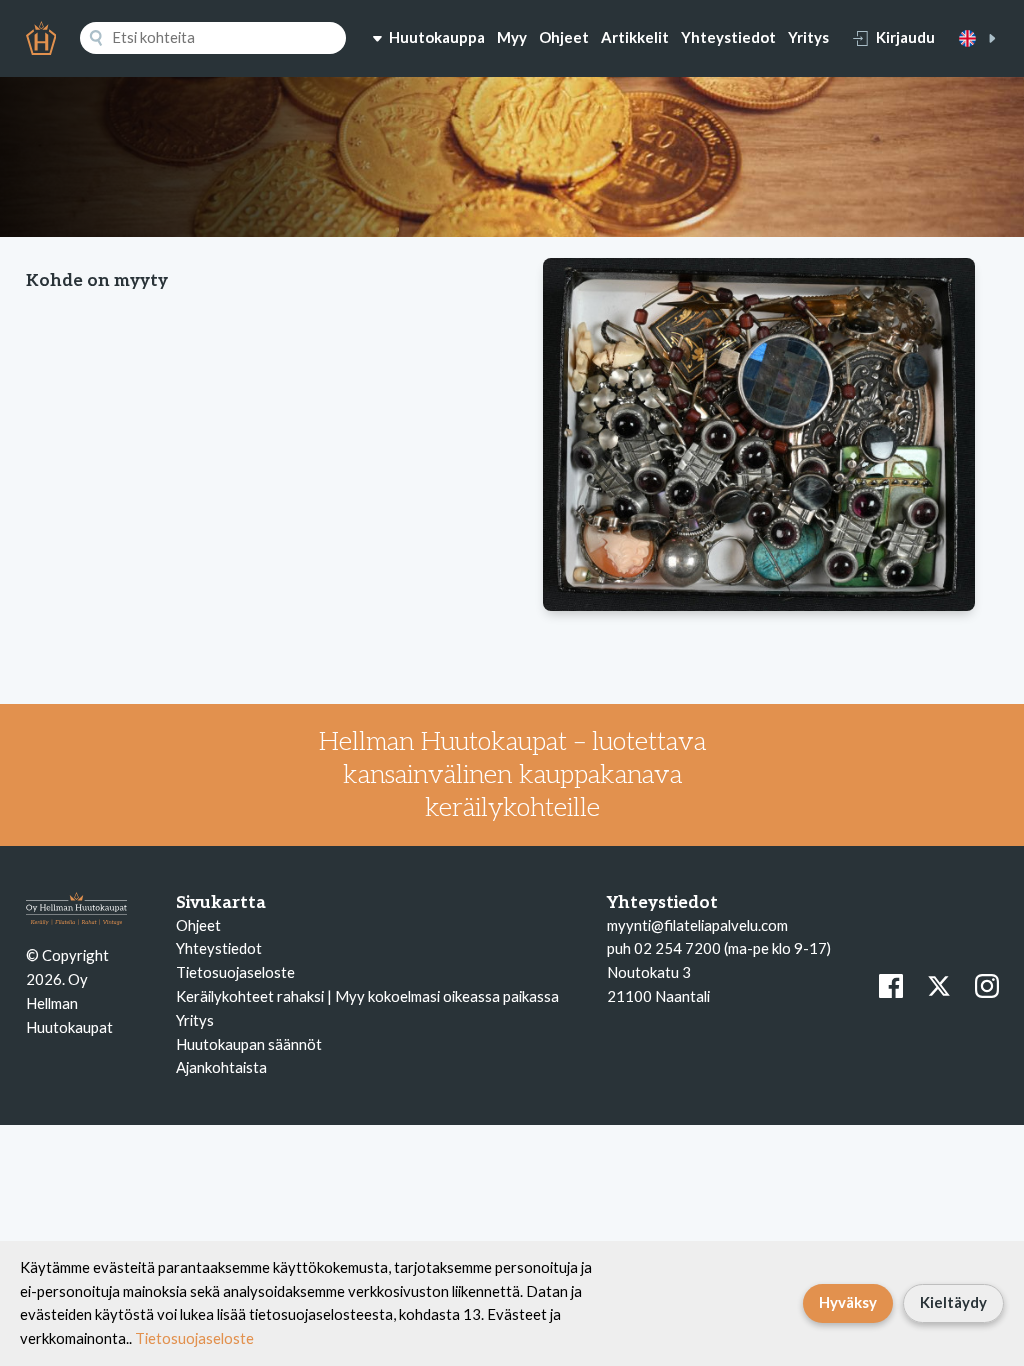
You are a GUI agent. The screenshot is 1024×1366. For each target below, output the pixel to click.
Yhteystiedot (728, 37)
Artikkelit (635, 37)
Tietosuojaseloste (235, 972)
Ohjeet (564, 37)
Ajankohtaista (221, 1067)
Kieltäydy (953, 1302)
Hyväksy (848, 1302)
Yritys (808, 37)
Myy (512, 37)
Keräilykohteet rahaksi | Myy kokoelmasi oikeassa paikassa (367, 996)
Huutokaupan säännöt (249, 1044)
